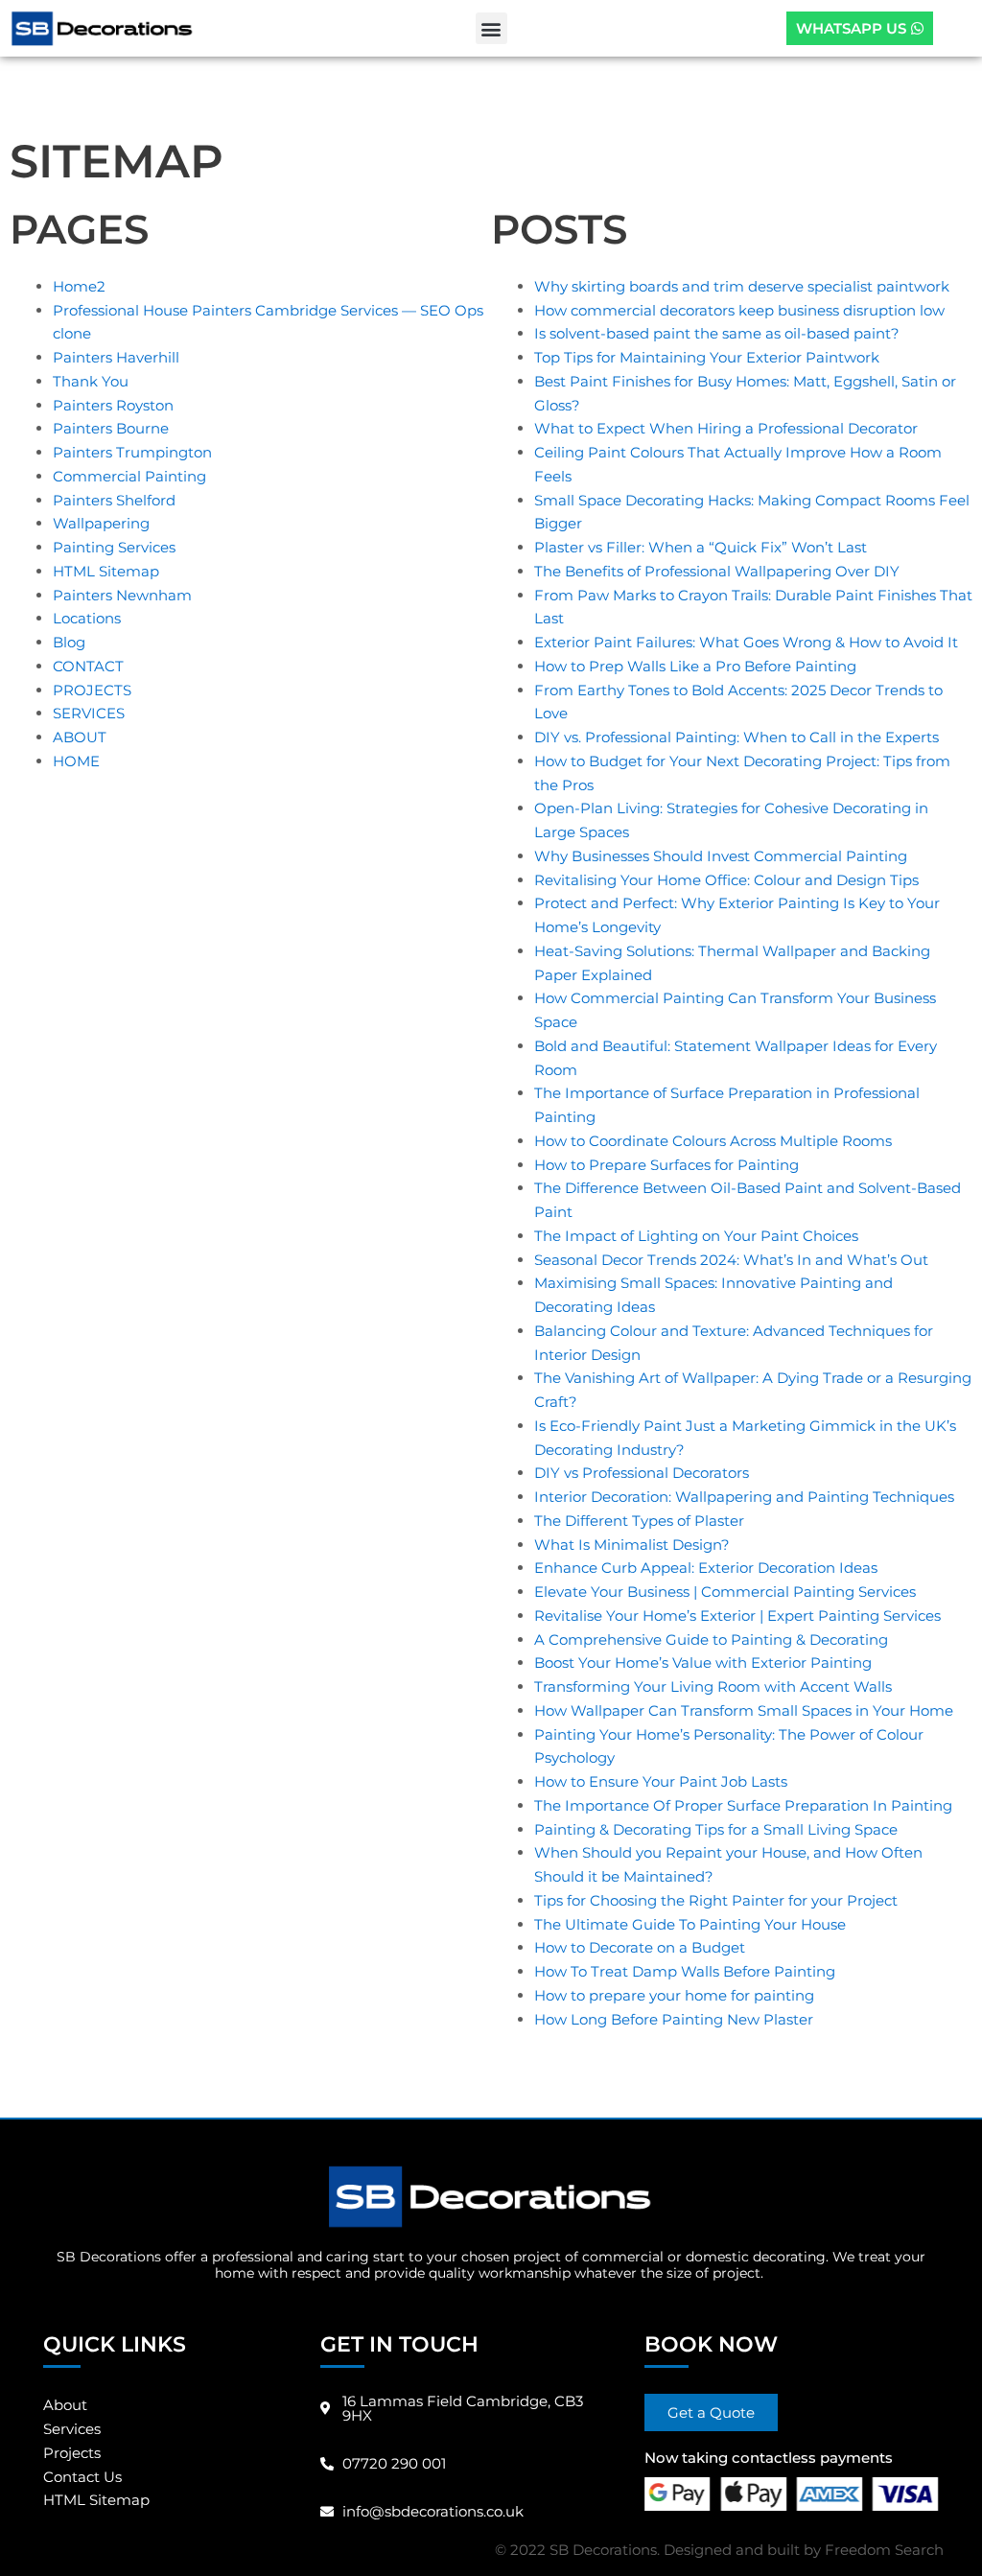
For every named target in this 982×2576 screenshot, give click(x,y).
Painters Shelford (114, 500)
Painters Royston (113, 405)
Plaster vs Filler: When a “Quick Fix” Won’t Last (701, 547)
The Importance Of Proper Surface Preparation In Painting (743, 1805)
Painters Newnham (122, 595)
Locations (87, 618)
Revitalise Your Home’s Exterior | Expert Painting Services (737, 1616)
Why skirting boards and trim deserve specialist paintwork (742, 286)
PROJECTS (92, 690)
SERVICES (89, 713)
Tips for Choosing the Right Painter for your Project (716, 1900)
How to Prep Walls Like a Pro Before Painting (695, 666)
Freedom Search (884, 2550)
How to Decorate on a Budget (640, 1947)
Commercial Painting (129, 476)
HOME (76, 761)
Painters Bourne (111, 428)
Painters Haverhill (116, 357)
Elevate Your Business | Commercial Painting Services (725, 1592)
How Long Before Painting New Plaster (674, 2019)
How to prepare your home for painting (674, 1995)
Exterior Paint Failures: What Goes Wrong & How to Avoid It (746, 642)
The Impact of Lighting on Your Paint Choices (696, 1236)
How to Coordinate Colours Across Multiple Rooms (713, 1141)
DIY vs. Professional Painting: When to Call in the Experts (736, 737)
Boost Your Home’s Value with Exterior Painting (703, 1663)
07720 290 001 (394, 2463)
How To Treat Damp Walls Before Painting (685, 1971)
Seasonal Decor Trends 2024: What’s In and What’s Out (731, 1260)
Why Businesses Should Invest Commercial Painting (721, 856)
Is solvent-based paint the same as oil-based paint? (717, 333)
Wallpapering (101, 523)
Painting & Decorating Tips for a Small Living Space (716, 1829)
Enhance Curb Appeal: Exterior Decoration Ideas (706, 1568)
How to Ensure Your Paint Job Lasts (661, 1781)
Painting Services (114, 547)
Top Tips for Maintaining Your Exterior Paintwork (707, 357)
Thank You (91, 381)
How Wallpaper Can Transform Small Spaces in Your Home (744, 1710)
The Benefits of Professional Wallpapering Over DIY (717, 571)
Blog (69, 642)
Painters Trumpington (132, 452)
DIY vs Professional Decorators (642, 1473)
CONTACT (88, 666)
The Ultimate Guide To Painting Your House (690, 1924)
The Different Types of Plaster (639, 1521)
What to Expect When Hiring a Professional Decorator (726, 428)
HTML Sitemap (106, 571)
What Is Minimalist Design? (632, 1545)
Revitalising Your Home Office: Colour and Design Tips (726, 880)
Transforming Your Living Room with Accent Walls (713, 1686)
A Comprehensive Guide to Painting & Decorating (711, 1639)
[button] (491, 28)
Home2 (79, 286)
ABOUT (80, 737)
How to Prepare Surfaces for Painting (666, 1165)
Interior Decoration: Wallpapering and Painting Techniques (744, 1497)
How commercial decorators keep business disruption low (739, 310)
